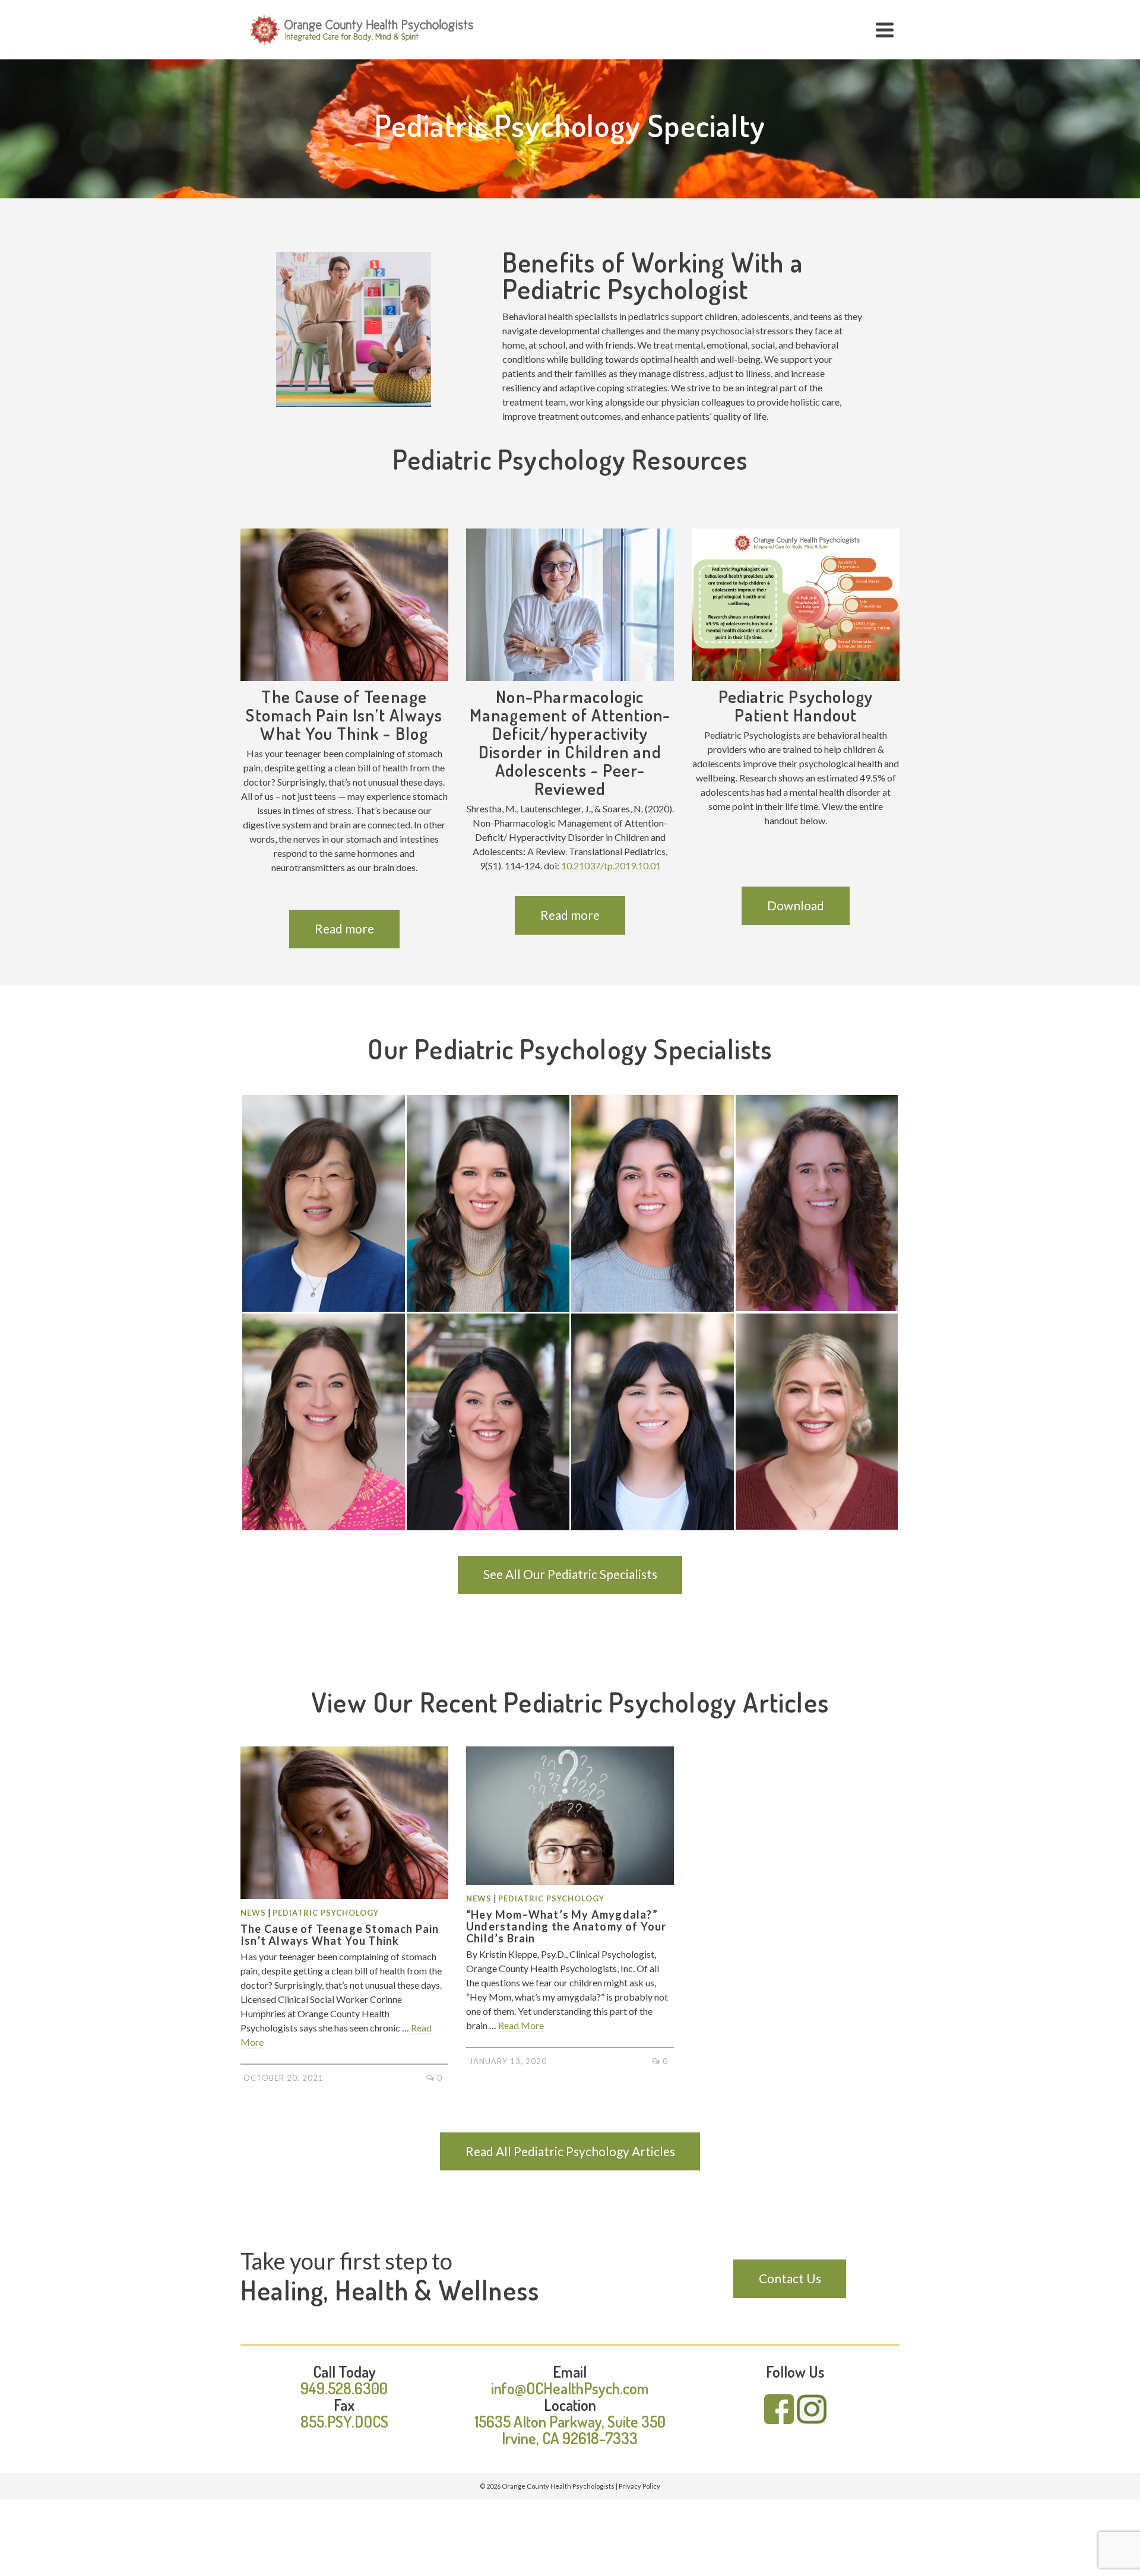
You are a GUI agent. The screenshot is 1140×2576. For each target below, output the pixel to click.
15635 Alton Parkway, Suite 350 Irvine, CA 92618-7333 (570, 2430)
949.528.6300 (344, 2388)
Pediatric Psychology (326, 1913)
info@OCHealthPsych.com (570, 2388)
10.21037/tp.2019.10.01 (611, 865)
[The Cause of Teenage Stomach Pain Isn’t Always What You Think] (344, 1823)
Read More (521, 2025)
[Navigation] (885, 30)
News (253, 1913)
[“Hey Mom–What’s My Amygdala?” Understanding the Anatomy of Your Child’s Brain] (570, 1816)
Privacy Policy (639, 2486)
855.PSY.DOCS (344, 2421)
